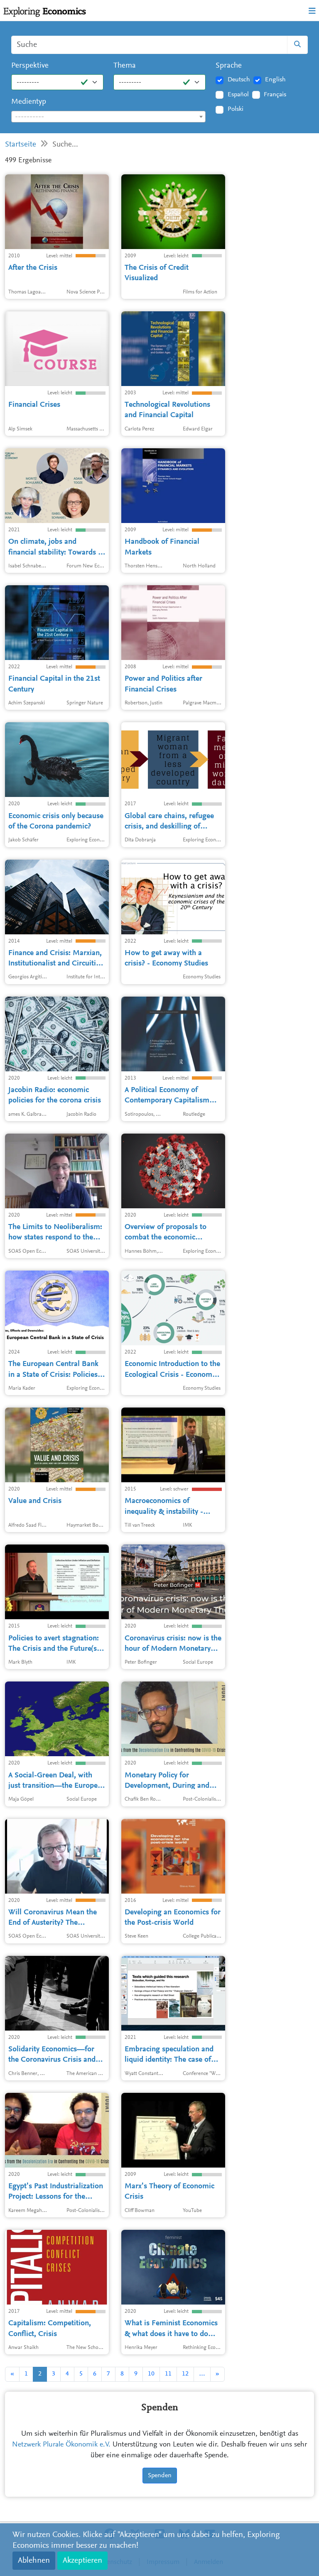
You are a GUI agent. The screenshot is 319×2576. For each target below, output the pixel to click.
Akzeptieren (82, 2561)
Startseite (21, 145)
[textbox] (108, 117)
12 (185, 2374)
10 (151, 2374)
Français (275, 95)
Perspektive (30, 66)
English (275, 80)
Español (238, 95)
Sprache (229, 66)
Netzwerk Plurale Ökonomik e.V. (61, 2445)
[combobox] (108, 117)
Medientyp (29, 102)
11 (168, 2374)
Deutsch (239, 80)
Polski (236, 109)
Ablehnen (34, 2561)
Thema (125, 66)
